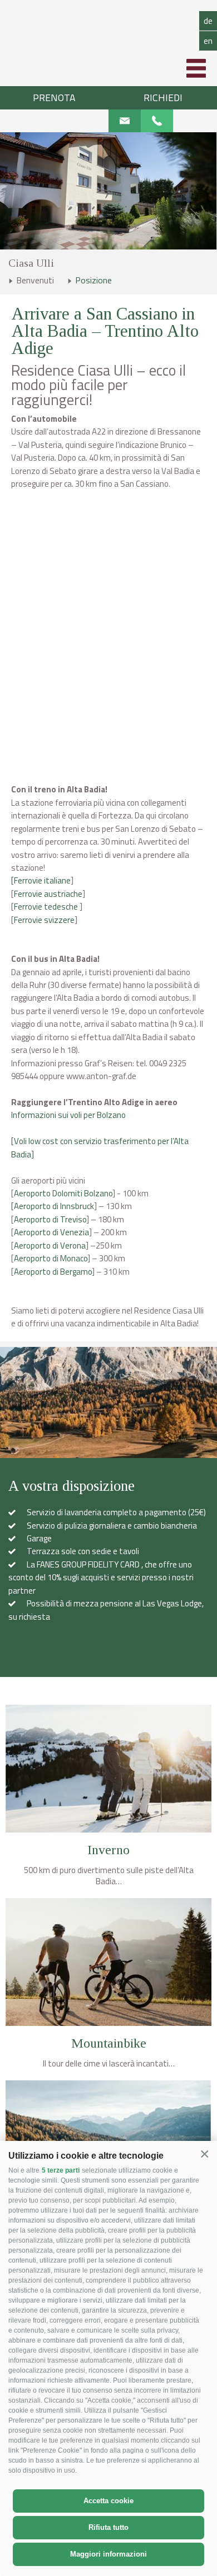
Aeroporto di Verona (50, 1245)
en (208, 41)
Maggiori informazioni (108, 2554)
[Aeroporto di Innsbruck (53, 1206)
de (208, 21)
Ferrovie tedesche (47, 907)
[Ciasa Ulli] (109, 33)
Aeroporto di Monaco (51, 1258)
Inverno (108, 1850)
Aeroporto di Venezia (51, 1232)
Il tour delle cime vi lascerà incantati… (109, 2064)
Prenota (54, 98)
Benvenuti (35, 280)
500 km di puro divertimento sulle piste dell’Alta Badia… (109, 1876)
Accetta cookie (108, 2501)
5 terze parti (61, 2170)
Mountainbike (109, 2044)
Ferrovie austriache (48, 894)
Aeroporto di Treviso (50, 1219)
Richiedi (163, 98)
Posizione (93, 280)
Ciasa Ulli (31, 263)
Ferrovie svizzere (44, 920)
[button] (204, 2155)
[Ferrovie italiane (41, 880)
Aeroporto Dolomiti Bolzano (63, 1193)
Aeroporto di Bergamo (53, 1272)
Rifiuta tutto (108, 2527)
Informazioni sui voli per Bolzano (68, 1115)
